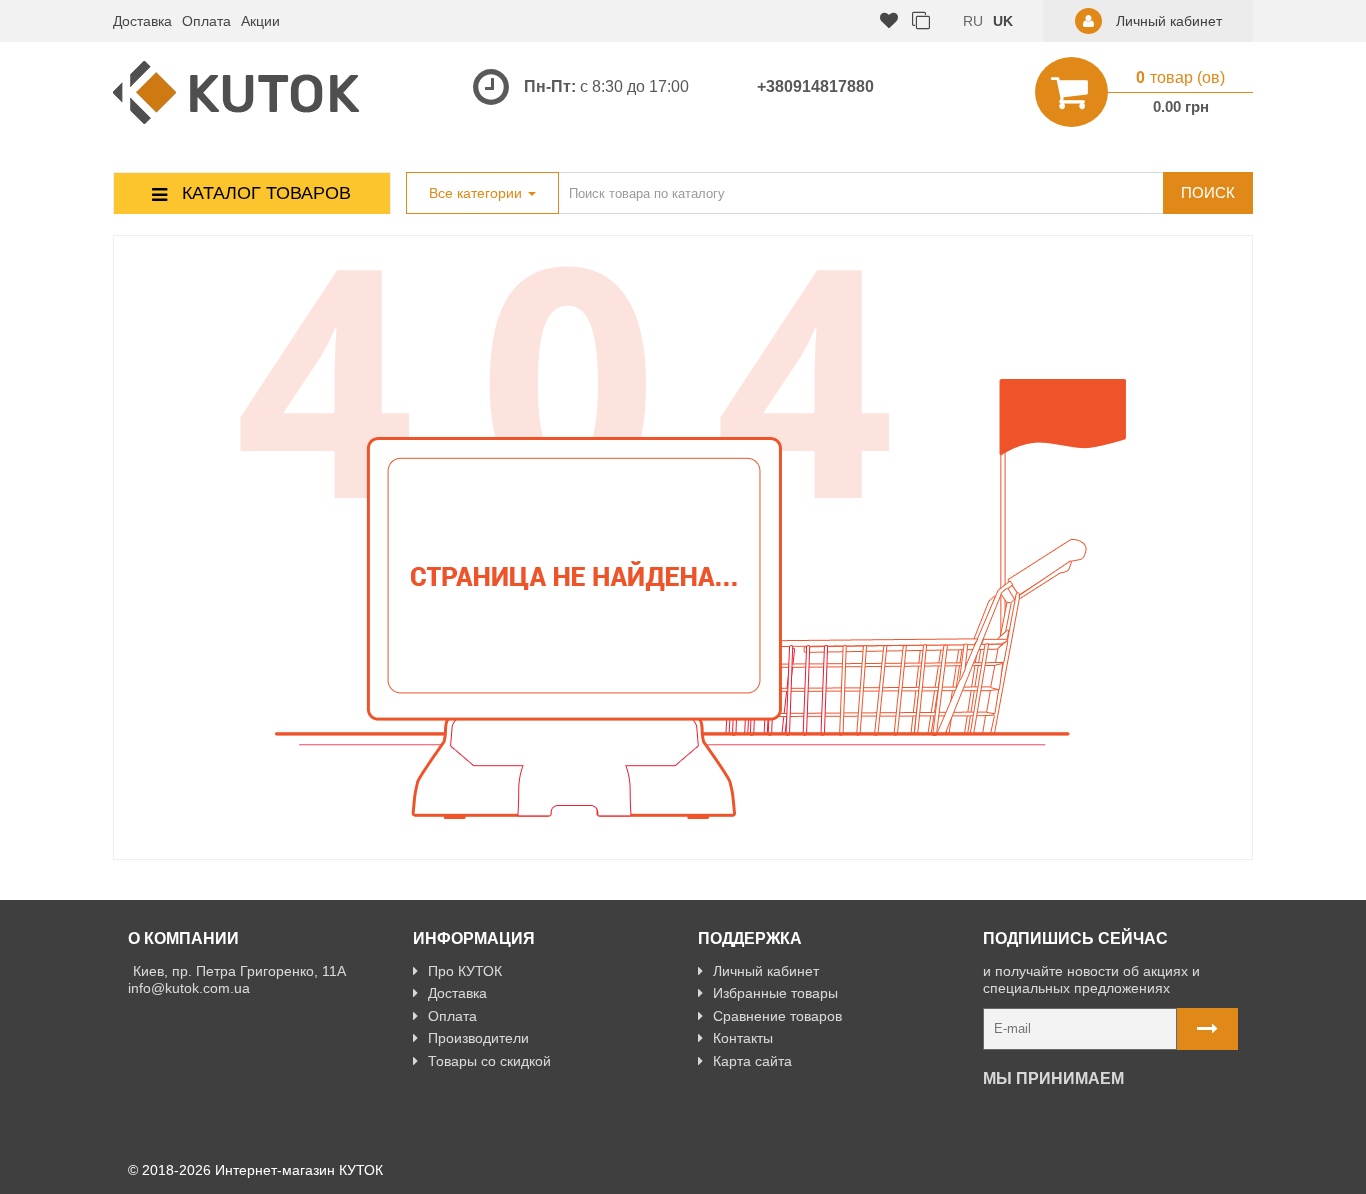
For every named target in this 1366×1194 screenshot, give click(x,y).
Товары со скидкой (489, 1061)
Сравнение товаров (777, 1016)
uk (1003, 21)
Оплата (206, 21)
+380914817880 (815, 86)
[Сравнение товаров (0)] (921, 21)
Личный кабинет (766, 971)
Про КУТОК (465, 971)
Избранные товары (775, 993)
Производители (478, 1038)
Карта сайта (752, 1061)
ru (973, 21)
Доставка (142, 21)
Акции (260, 21)
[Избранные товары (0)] (889, 21)
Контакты (743, 1038)
